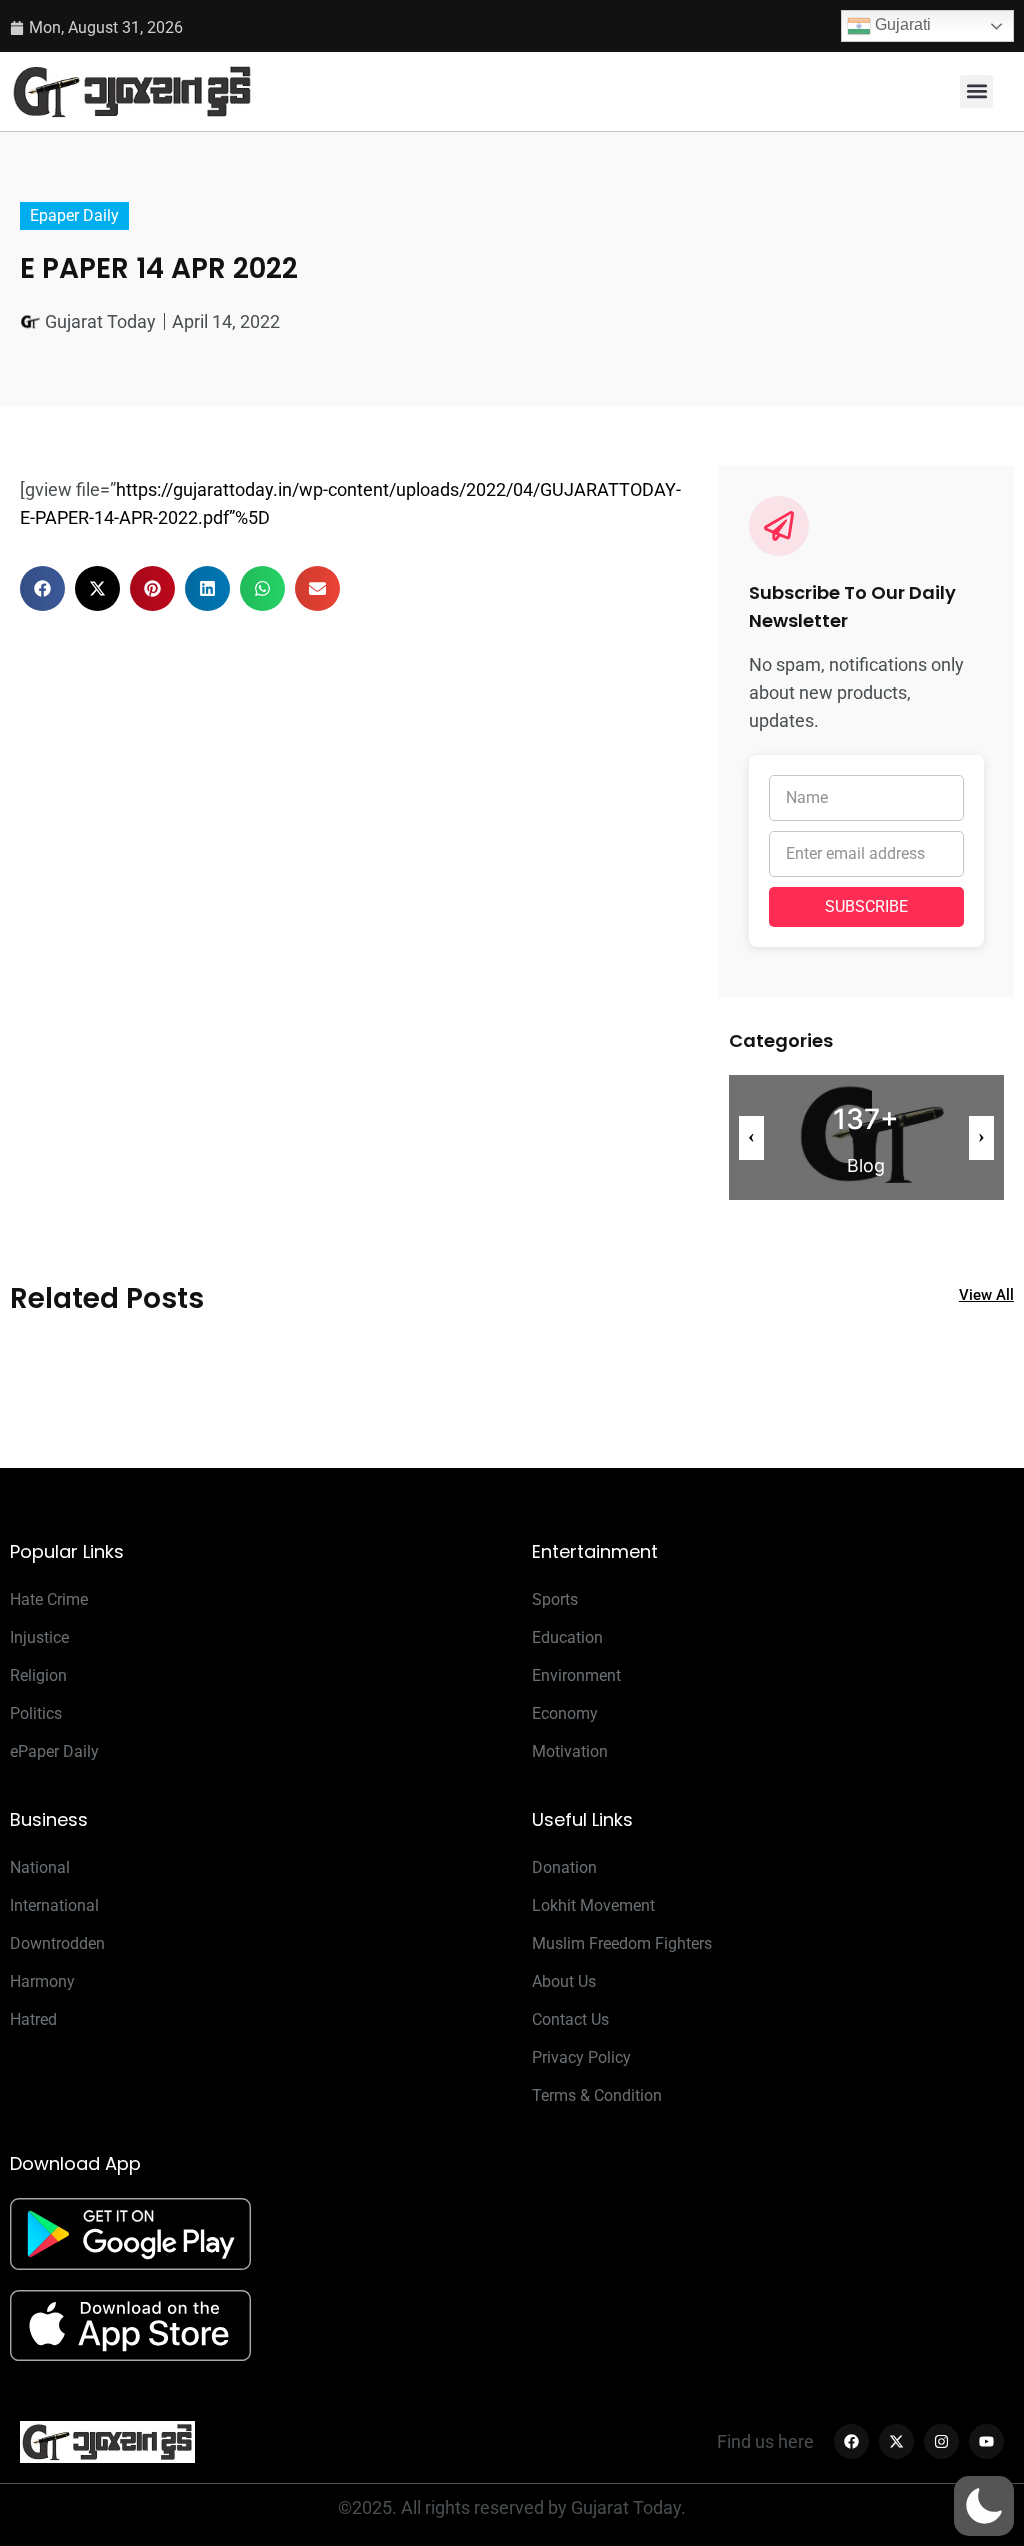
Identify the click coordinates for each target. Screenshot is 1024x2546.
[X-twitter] (896, 2441)
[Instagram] (941, 2441)
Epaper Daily (74, 215)
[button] (976, 91)
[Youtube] (986, 2441)
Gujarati (901, 24)
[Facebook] (851, 2441)
